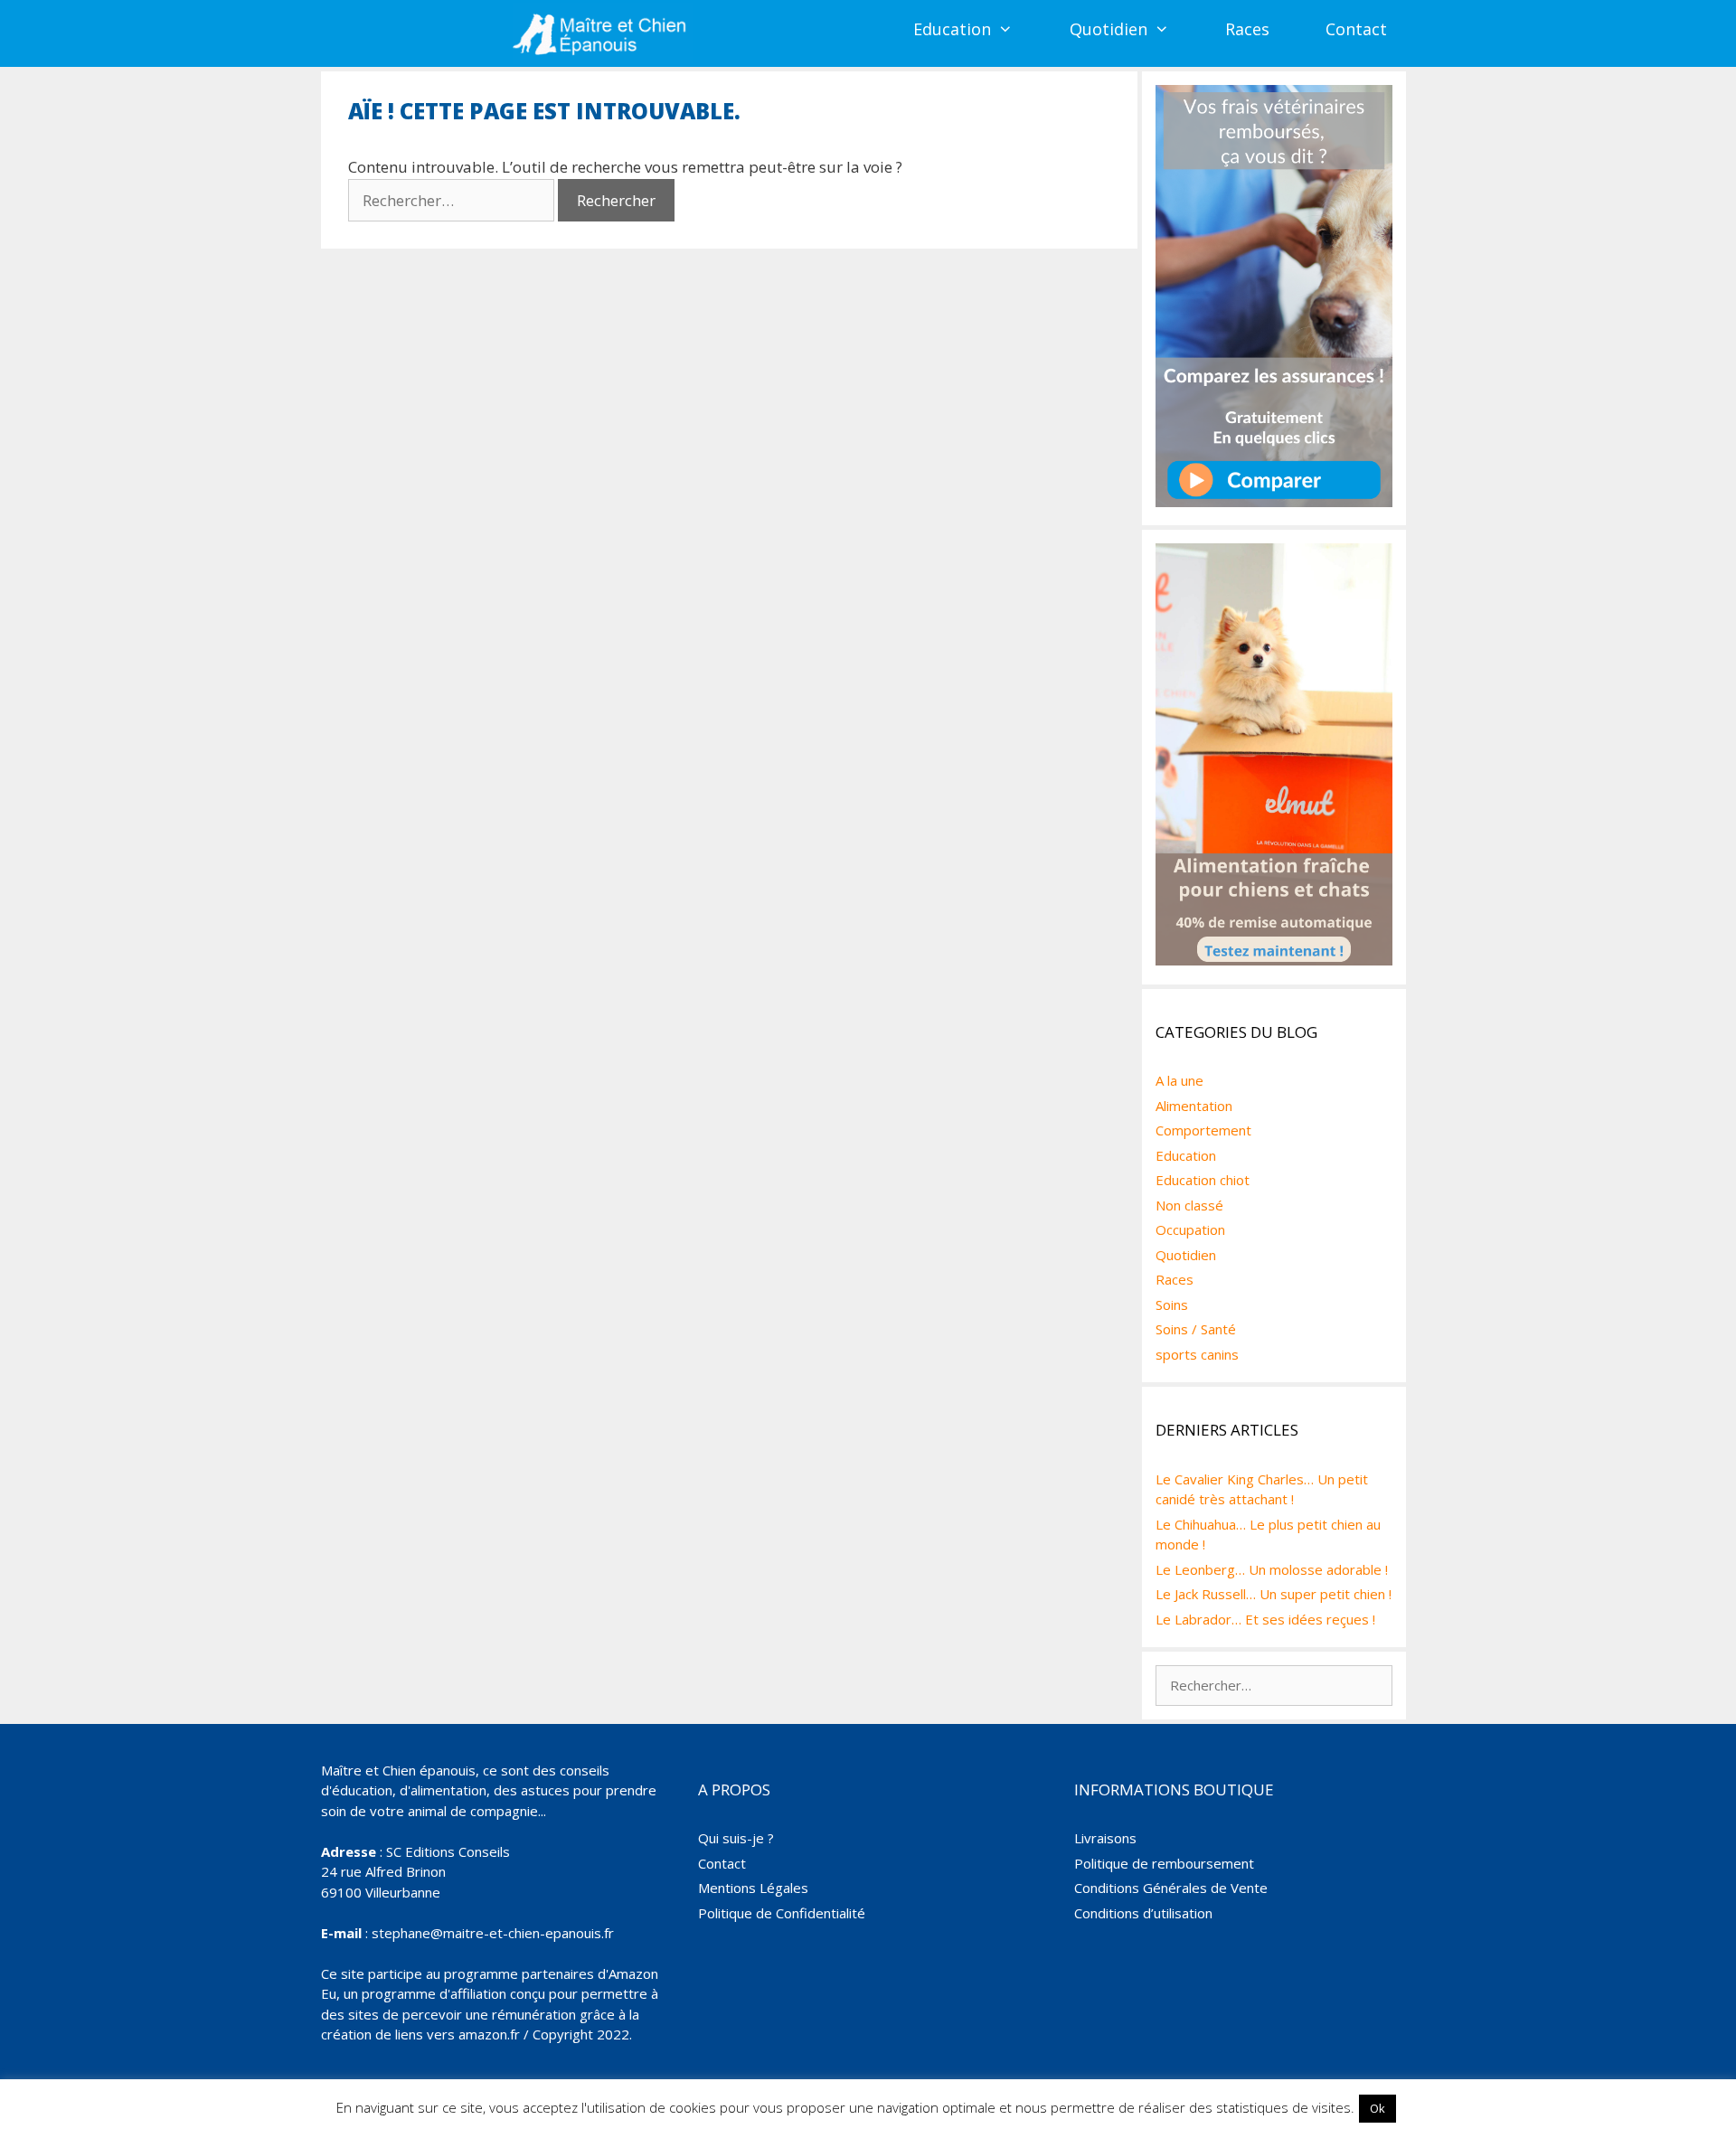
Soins (1172, 1304)
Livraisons (1105, 1838)
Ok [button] (1377, 2108)
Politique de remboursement (1164, 1863)
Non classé (1189, 1205)
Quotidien (1109, 29)
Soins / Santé (1196, 1329)
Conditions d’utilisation (1143, 1913)
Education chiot (1203, 1180)
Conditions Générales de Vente (1171, 1888)
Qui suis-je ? (736, 1838)
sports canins (1197, 1354)
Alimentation (1194, 1106)
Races (1247, 29)
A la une (1179, 1080)
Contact (1356, 29)
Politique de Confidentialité (782, 1913)
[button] (1016, 29)
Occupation (1190, 1229)
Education (952, 29)
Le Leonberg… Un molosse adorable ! (1272, 1569)
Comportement (1203, 1130)
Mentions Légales (753, 1888)
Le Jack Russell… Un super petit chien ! (1274, 1594)
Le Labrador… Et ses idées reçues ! (1265, 1619)
